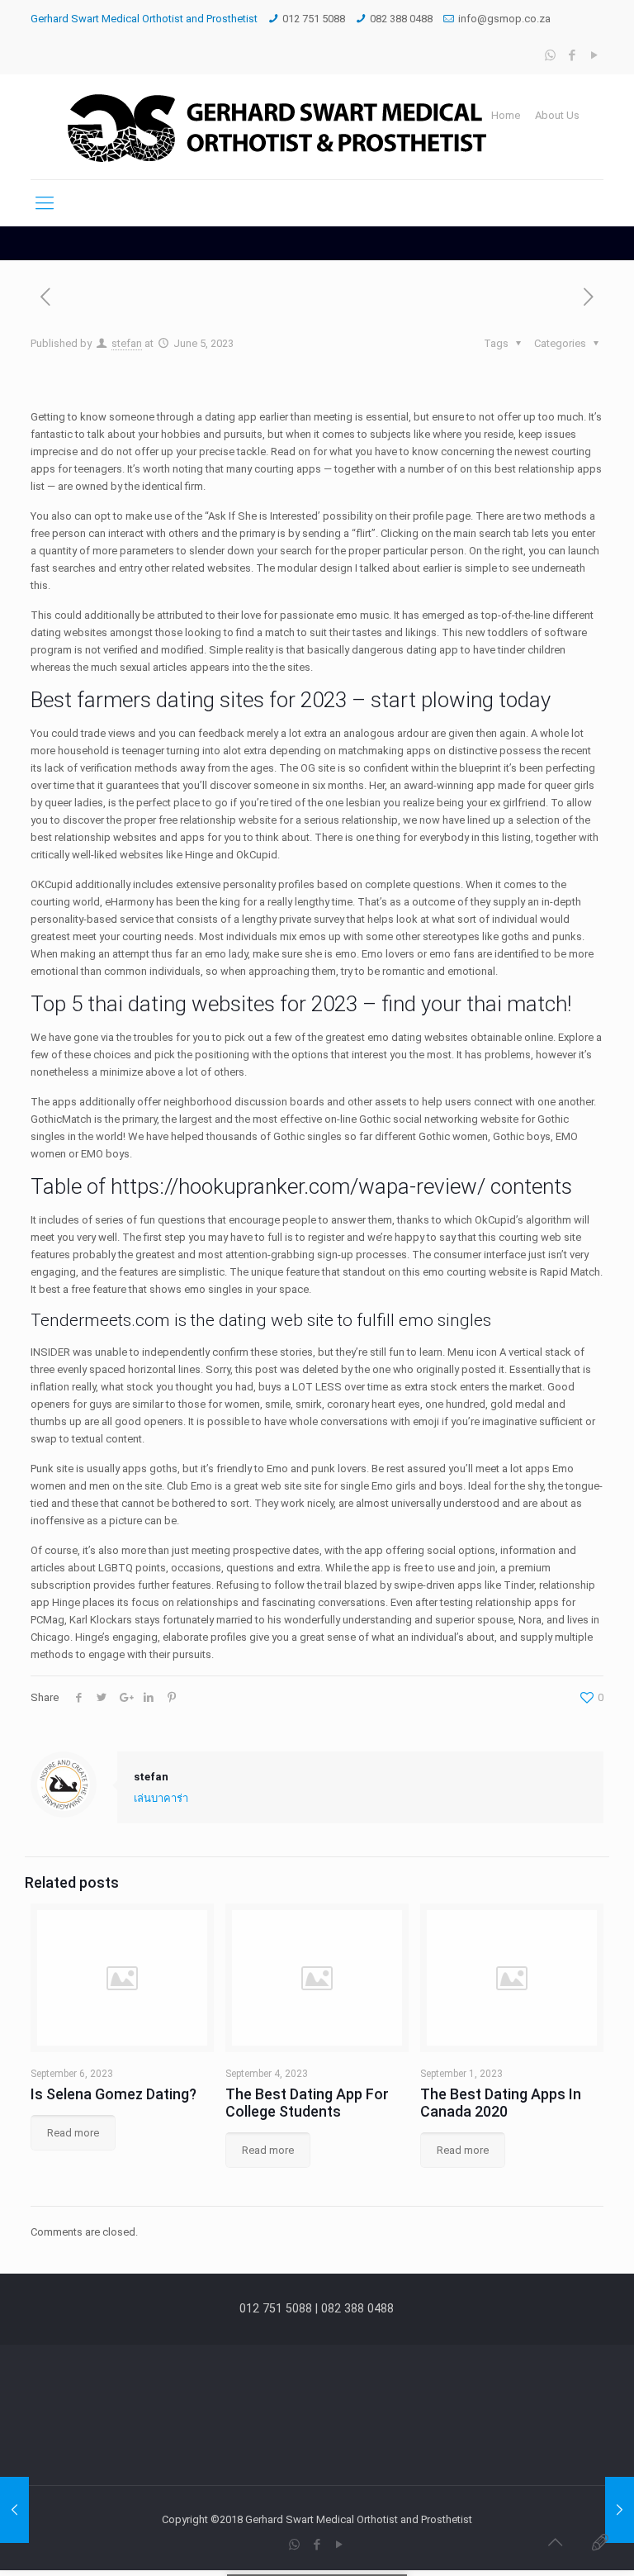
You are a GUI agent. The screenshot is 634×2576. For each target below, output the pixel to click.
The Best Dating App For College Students (307, 2103)
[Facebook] (572, 55)
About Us (557, 115)
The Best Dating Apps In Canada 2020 (501, 2103)
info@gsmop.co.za (504, 19)
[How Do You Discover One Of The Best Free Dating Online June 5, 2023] (620, 2510)
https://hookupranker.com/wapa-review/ (298, 1186)
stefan (127, 343)
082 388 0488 (401, 19)
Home (506, 115)
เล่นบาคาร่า (161, 1798)
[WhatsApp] (550, 55)
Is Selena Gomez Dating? (114, 2094)
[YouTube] (595, 55)
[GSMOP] (274, 127)
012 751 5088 (314, 19)
